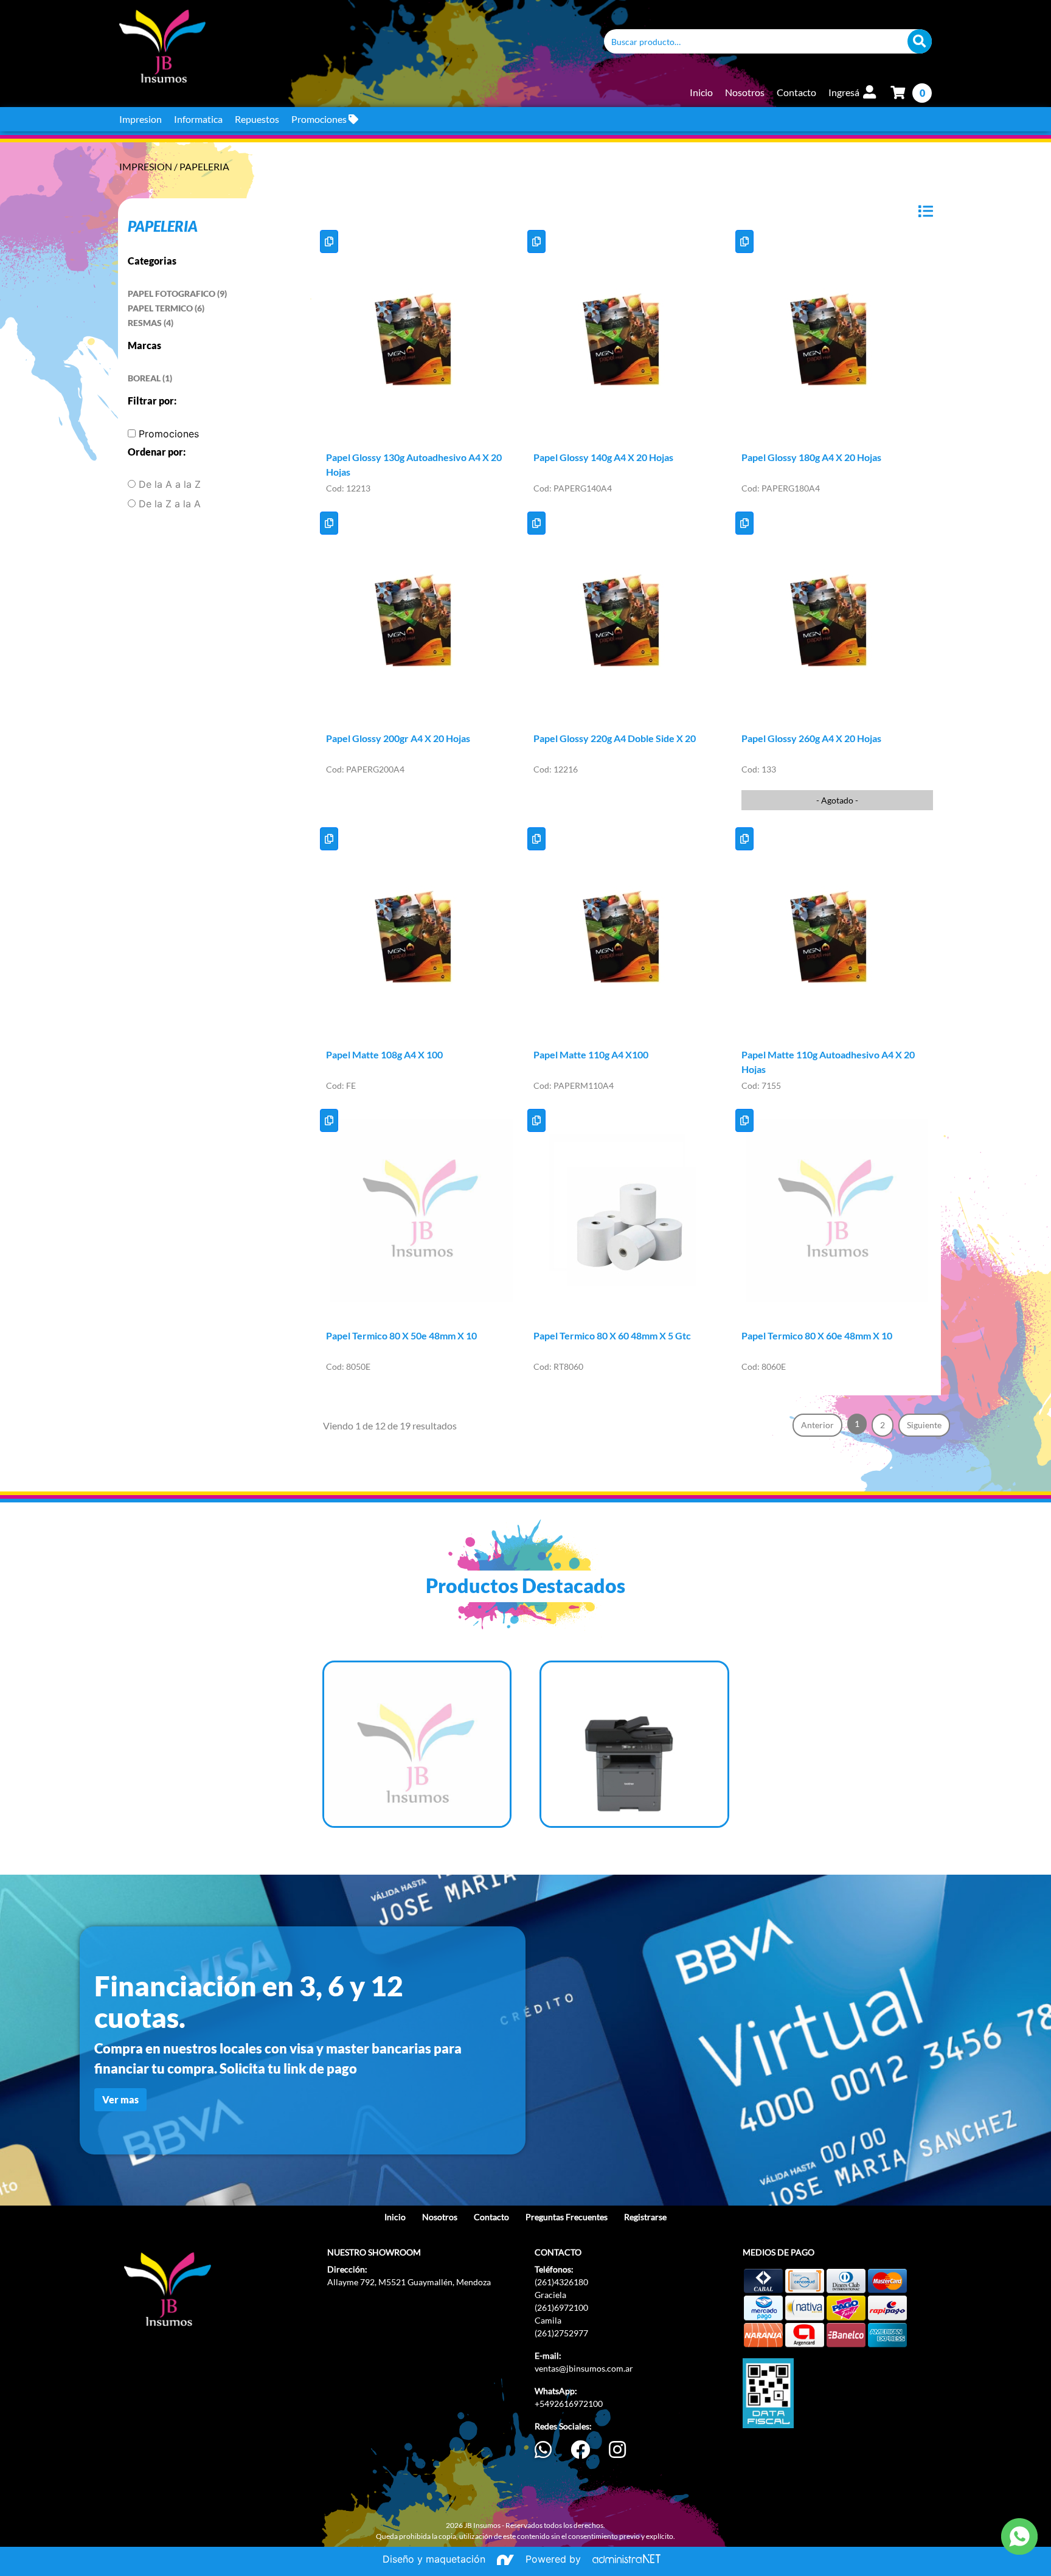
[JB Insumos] (352, 46)
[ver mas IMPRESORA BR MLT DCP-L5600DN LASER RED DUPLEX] (634, 1745)
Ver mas (120, 2099)
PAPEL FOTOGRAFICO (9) (177, 293)
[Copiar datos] (329, 241)
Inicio (701, 92)
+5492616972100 (569, 2404)
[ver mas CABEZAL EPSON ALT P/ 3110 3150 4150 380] (417, 1745)
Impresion (140, 119)
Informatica (198, 119)
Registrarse (645, 2217)
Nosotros (745, 92)
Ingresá (845, 92)
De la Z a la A (170, 504)
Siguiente (924, 1425)
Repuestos (257, 119)
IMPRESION (147, 166)
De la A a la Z (170, 484)
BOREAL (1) (150, 378)
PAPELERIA (204, 166)
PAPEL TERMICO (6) (166, 308)
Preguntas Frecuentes (567, 2217)
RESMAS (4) (151, 323)
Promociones (320, 119)
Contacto (796, 92)
